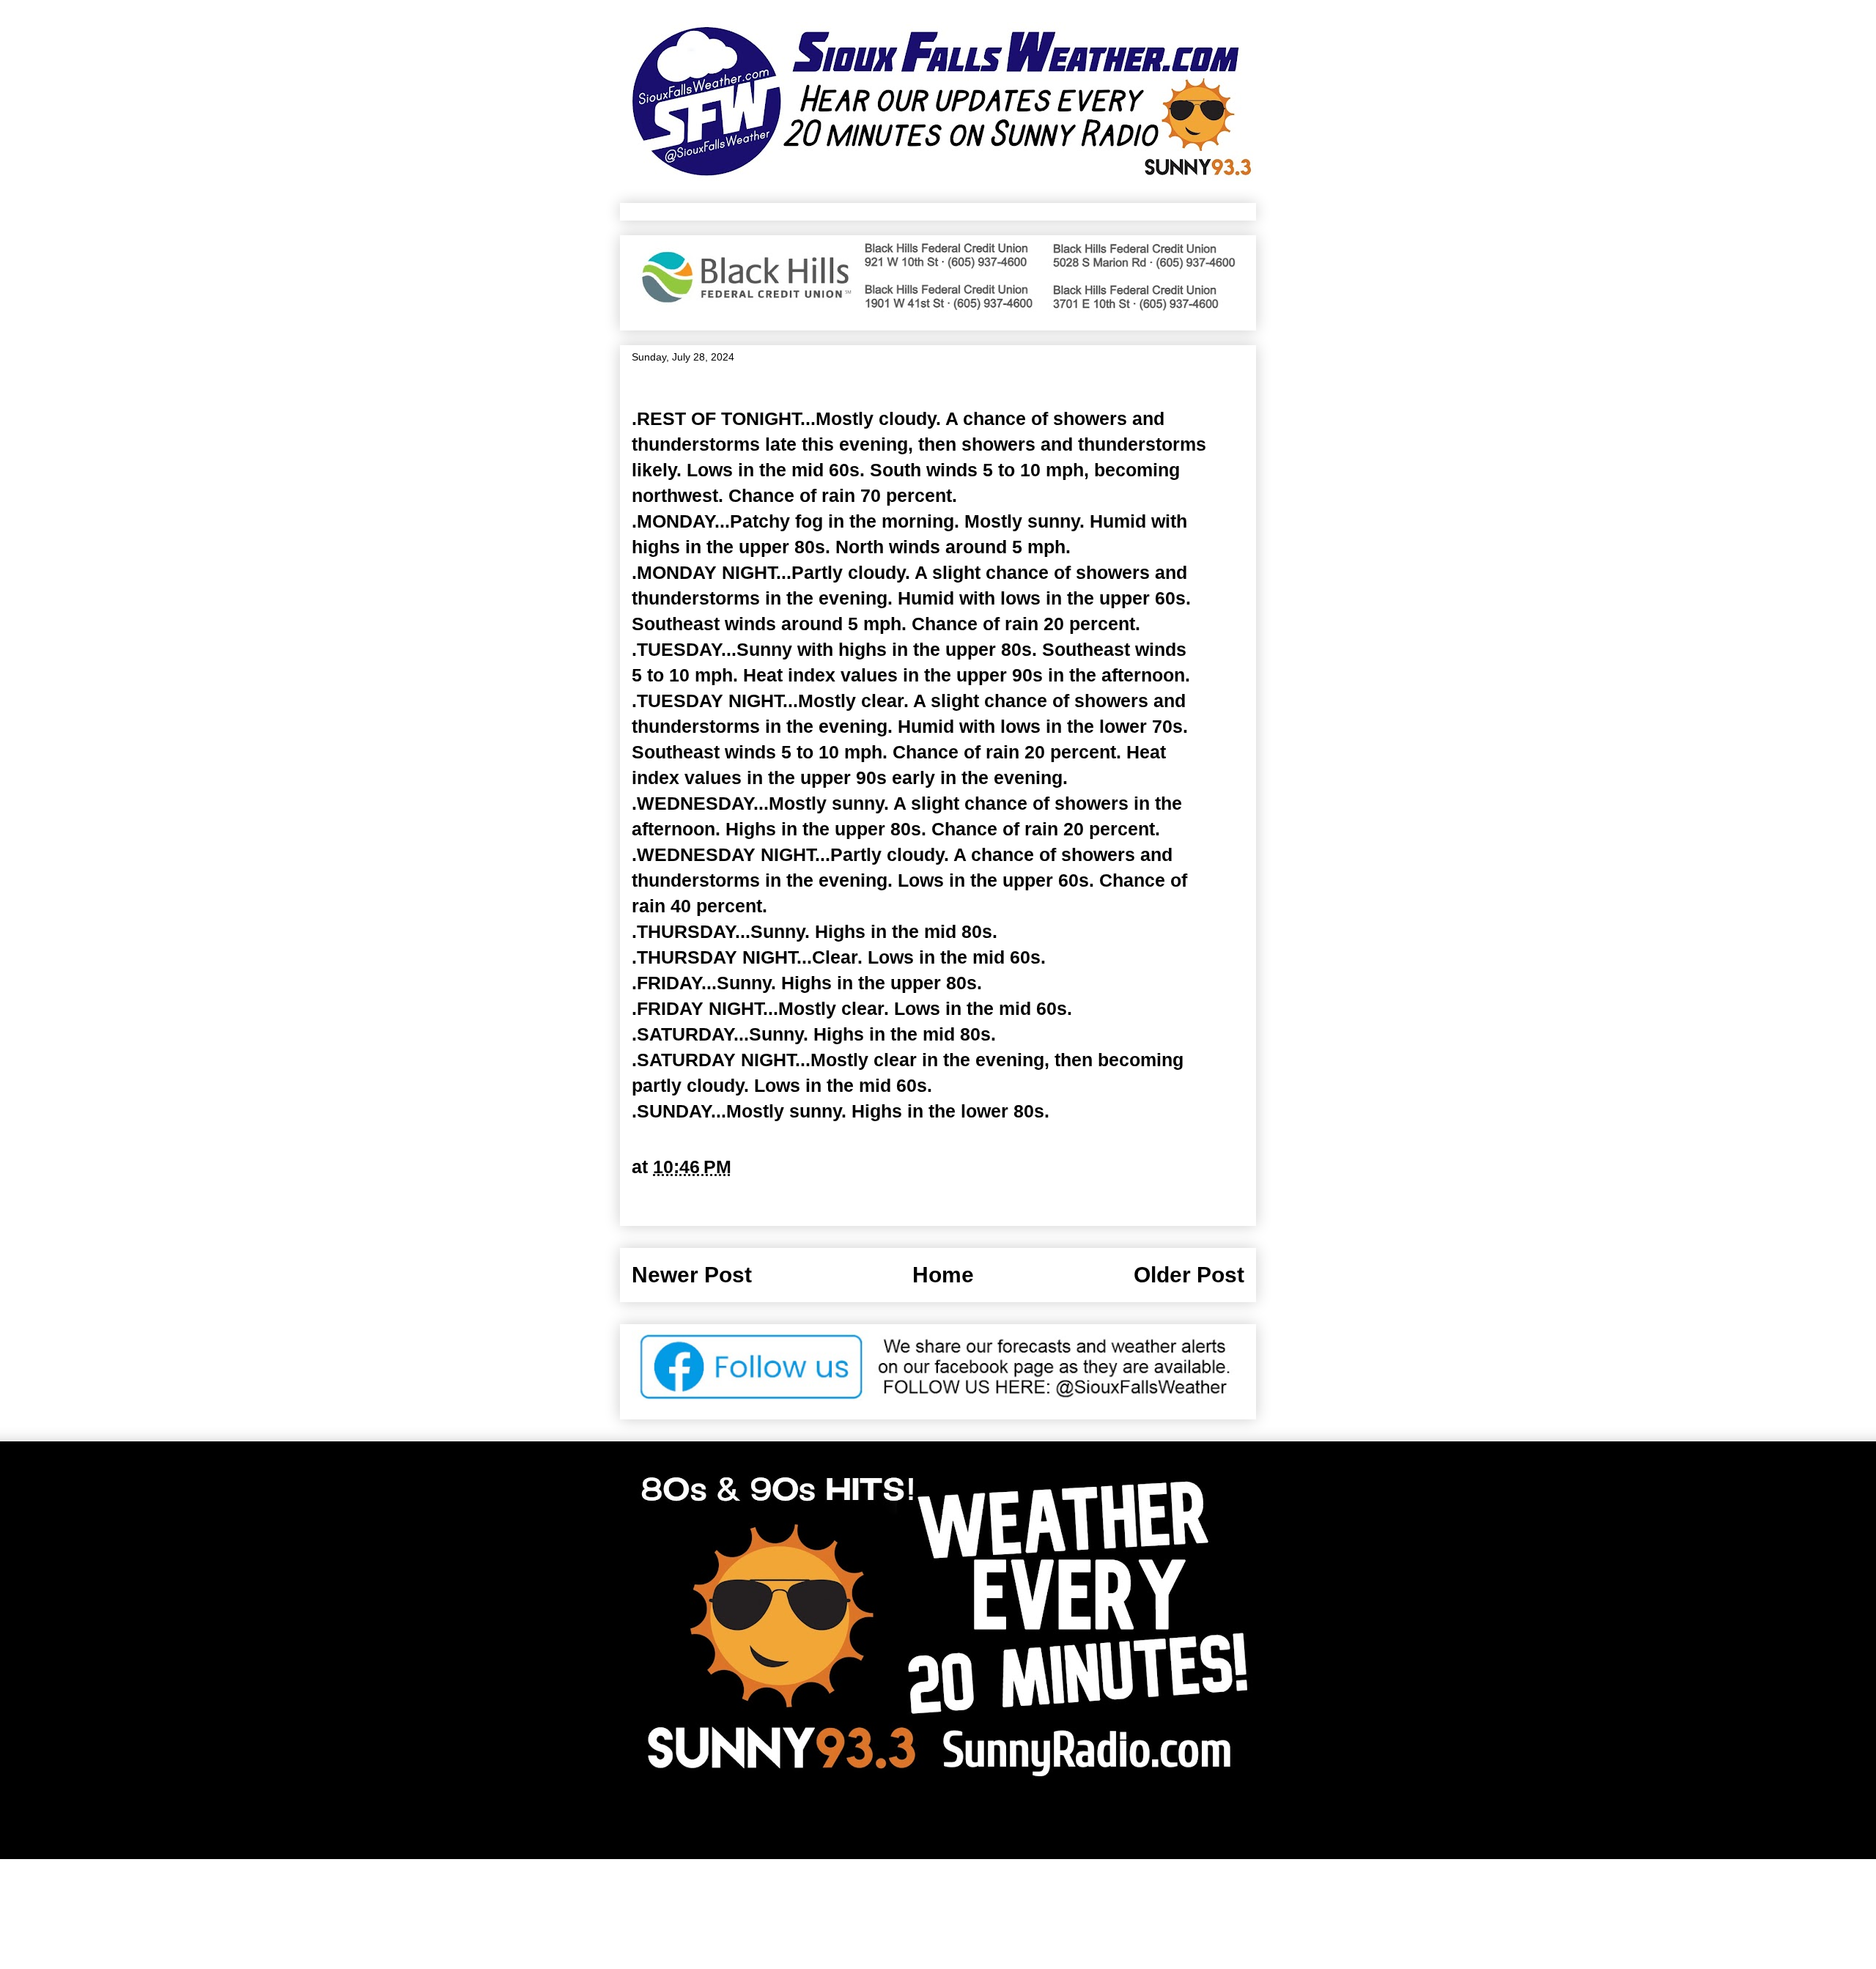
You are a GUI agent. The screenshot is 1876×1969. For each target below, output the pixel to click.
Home (943, 1275)
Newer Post (692, 1275)
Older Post (1189, 1275)
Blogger (1085, 1824)
